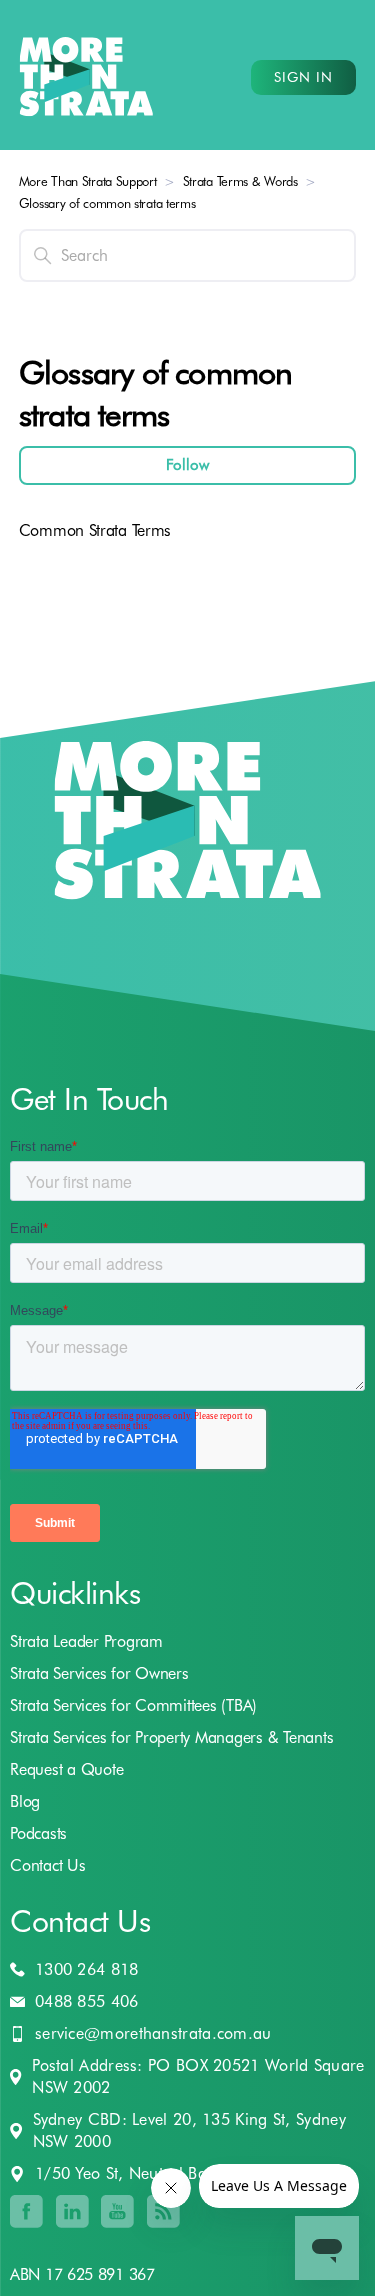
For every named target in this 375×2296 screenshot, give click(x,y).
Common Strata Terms (95, 530)
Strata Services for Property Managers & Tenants (171, 1737)
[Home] (86, 77)
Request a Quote (66, 1769)
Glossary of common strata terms (107, 203)
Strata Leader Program (86, 1641)
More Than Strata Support (88, 181)
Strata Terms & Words (240, 181)
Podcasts (38, 1833)
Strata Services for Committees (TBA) (133, 1705)
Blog (25, 1801)
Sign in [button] (303, 77)
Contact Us (48, 1865)
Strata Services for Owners (99, 1673)
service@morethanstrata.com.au (153, 2033)
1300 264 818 (87, 1969)
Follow (187, 465)
